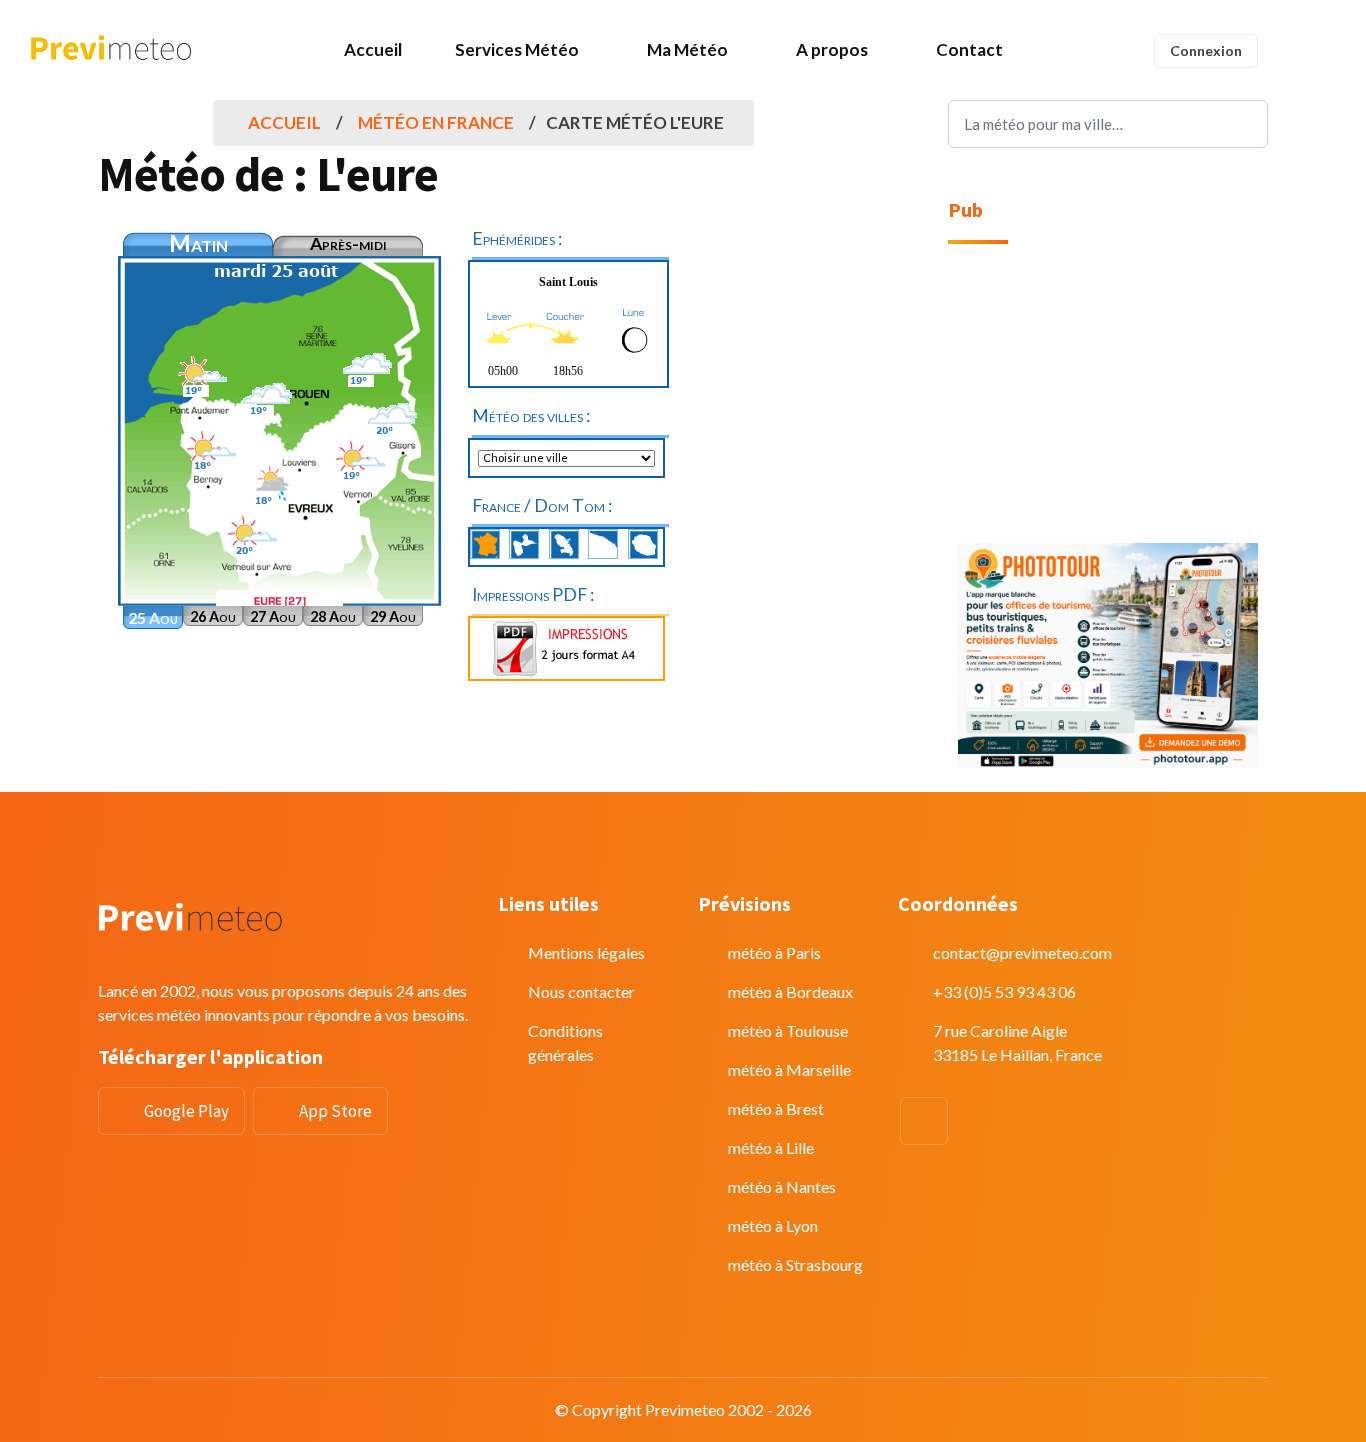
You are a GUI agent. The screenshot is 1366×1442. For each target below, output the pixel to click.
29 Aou (393, 616)
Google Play (186, 1111)
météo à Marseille (789, 1069)
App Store (335, 1111)
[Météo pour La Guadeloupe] (524, 544)
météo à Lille (771, 1147)
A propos (832, 49)
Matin (198, 243)
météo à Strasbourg (795, 1264)
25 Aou (153, 617)
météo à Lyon (773, 1225)
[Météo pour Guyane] (603, 544)
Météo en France (436, 122)
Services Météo (517, 49)
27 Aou (273, 616)
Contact (969, 49)
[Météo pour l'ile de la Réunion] (643, 544)
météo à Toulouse (788, 1030)
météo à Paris (774, 952)
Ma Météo (687, 49)
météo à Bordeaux (790, 991)
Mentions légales (586, 952)
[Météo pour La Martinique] (564, 544)
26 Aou (213, 616)
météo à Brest (776, 1108)
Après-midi (348, 243)
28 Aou (333, 616)
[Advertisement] (1108, 394)
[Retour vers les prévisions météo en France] (485, 544)
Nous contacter (581, 991)
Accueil (373, 49)
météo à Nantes (782, 1186)
